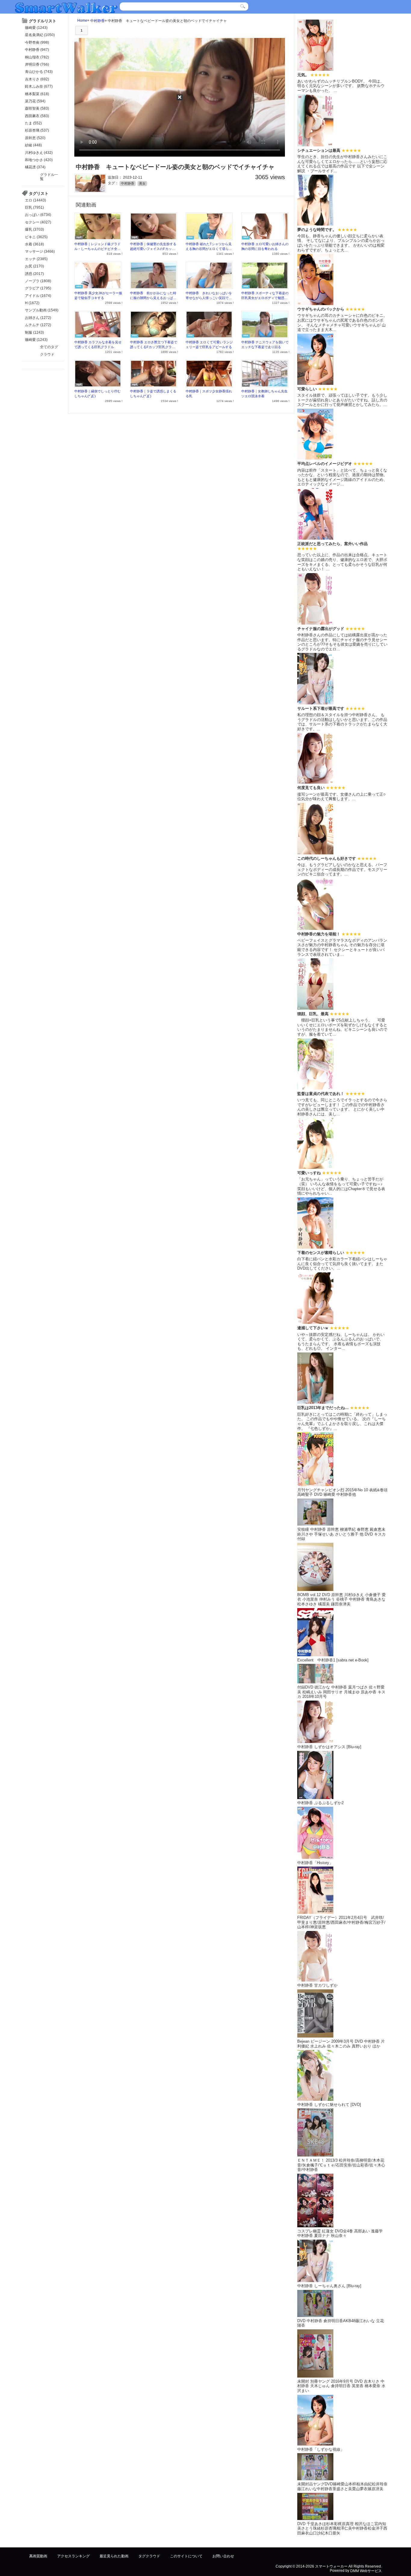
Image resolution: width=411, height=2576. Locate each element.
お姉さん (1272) (38, 318)
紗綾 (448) (33, 145)
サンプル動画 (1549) (42, 310)
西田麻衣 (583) (37, 116)
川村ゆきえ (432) (39, 153)
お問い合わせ (223, 2556)
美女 (142, 183)
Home (82, 20)
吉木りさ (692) (37, 79)
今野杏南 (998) (37, 42)
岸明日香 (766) (37, 64)
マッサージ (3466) (40, 251)
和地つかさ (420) (39, 160)
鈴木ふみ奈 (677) (39, 86)
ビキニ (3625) (36, 237)
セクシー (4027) (38, 222)
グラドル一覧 (49, 177)
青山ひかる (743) (39, 72)
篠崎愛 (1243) (36, 28)
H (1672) (32, 303)
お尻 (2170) (34, 266)
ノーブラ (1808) (38, 281)
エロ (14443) (36, 200)
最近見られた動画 (114, 2556)
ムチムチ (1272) (38, 325)
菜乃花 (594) (35, 101)
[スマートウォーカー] (66, 7)
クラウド (47, 354)
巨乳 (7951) (34, 207)
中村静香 (97, 20)
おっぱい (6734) (38, 215)
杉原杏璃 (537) (37, 130)
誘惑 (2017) (34, 274)
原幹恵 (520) (35, 138)
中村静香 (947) (37, 50)
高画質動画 (38, 2556)
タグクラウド (149, 2556)
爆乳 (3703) (34, 229)
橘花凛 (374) (35, 167)
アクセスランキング (73, 2556)
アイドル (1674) (38, 296)
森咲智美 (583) (37, 108)
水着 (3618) (34, 244)
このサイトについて (186, 2556)
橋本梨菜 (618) (37, 94)
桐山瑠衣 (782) (37, 57)
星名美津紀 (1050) (40, 35)
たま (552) (33, 123)
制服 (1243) (34, 332)
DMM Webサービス (366, 2571)
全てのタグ (49, 347)
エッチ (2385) (36, 259)
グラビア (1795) (38, 288)
